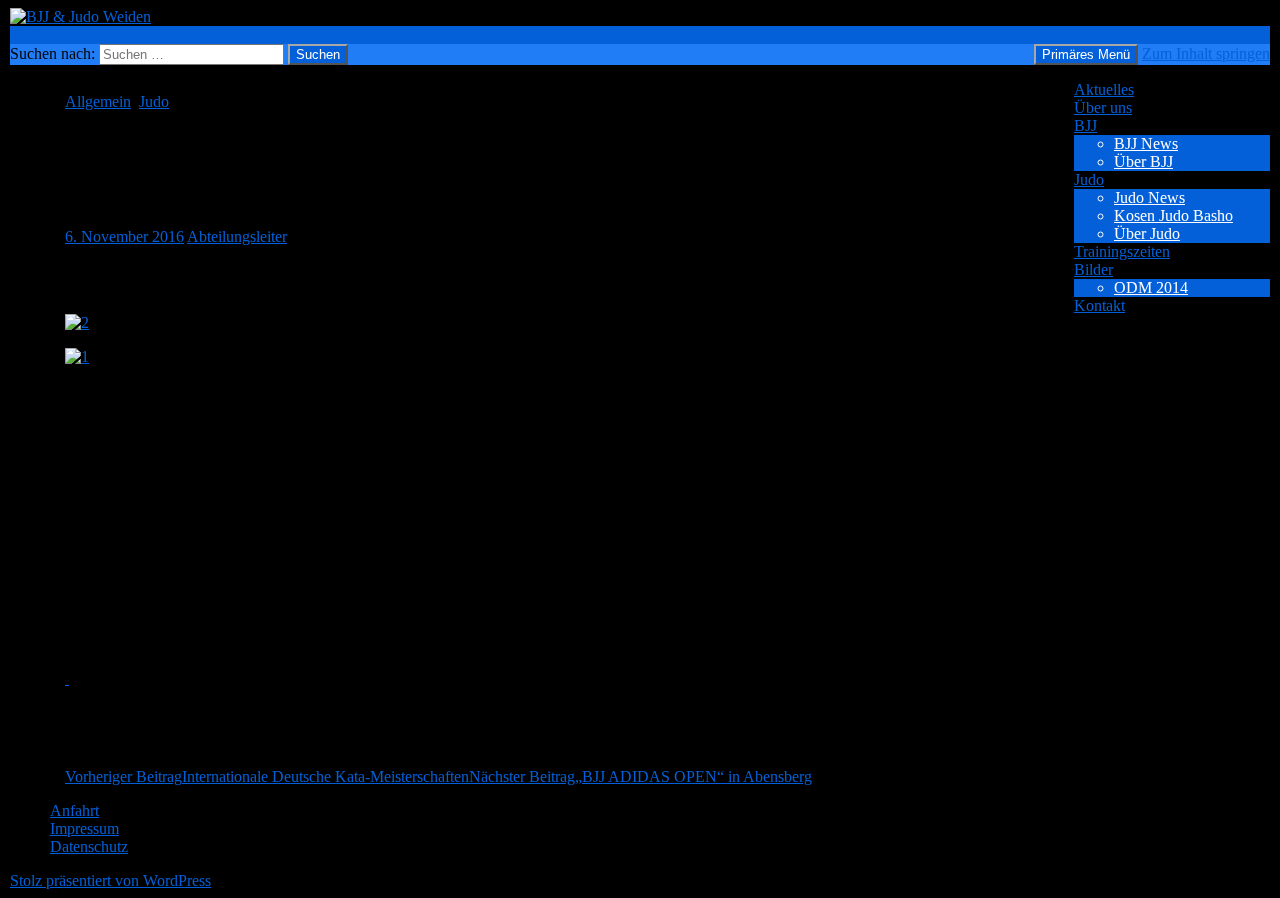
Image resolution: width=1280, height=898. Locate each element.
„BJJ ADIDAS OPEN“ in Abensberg (640, 776)
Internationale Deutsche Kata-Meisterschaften (267, 776)
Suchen (33, 34)
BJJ (1085, 125)
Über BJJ (1143, 161)
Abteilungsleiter (237, 236)
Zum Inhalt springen (1206, 53)
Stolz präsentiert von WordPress (110, 880)
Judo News (1149, 197)
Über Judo (1147, 233)
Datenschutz (89, 846)
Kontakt (1099, 305)
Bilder (1093, 269)
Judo (1089, 179)
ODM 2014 (1151, 287)
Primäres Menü (1086, 54)
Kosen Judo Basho (1173, 215)
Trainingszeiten (1122, 251)
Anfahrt (74, 810)
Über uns (1103, 107)
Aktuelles (1104, 89)
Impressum (84, 828)
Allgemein (98, 101)
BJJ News (1146, 143)
